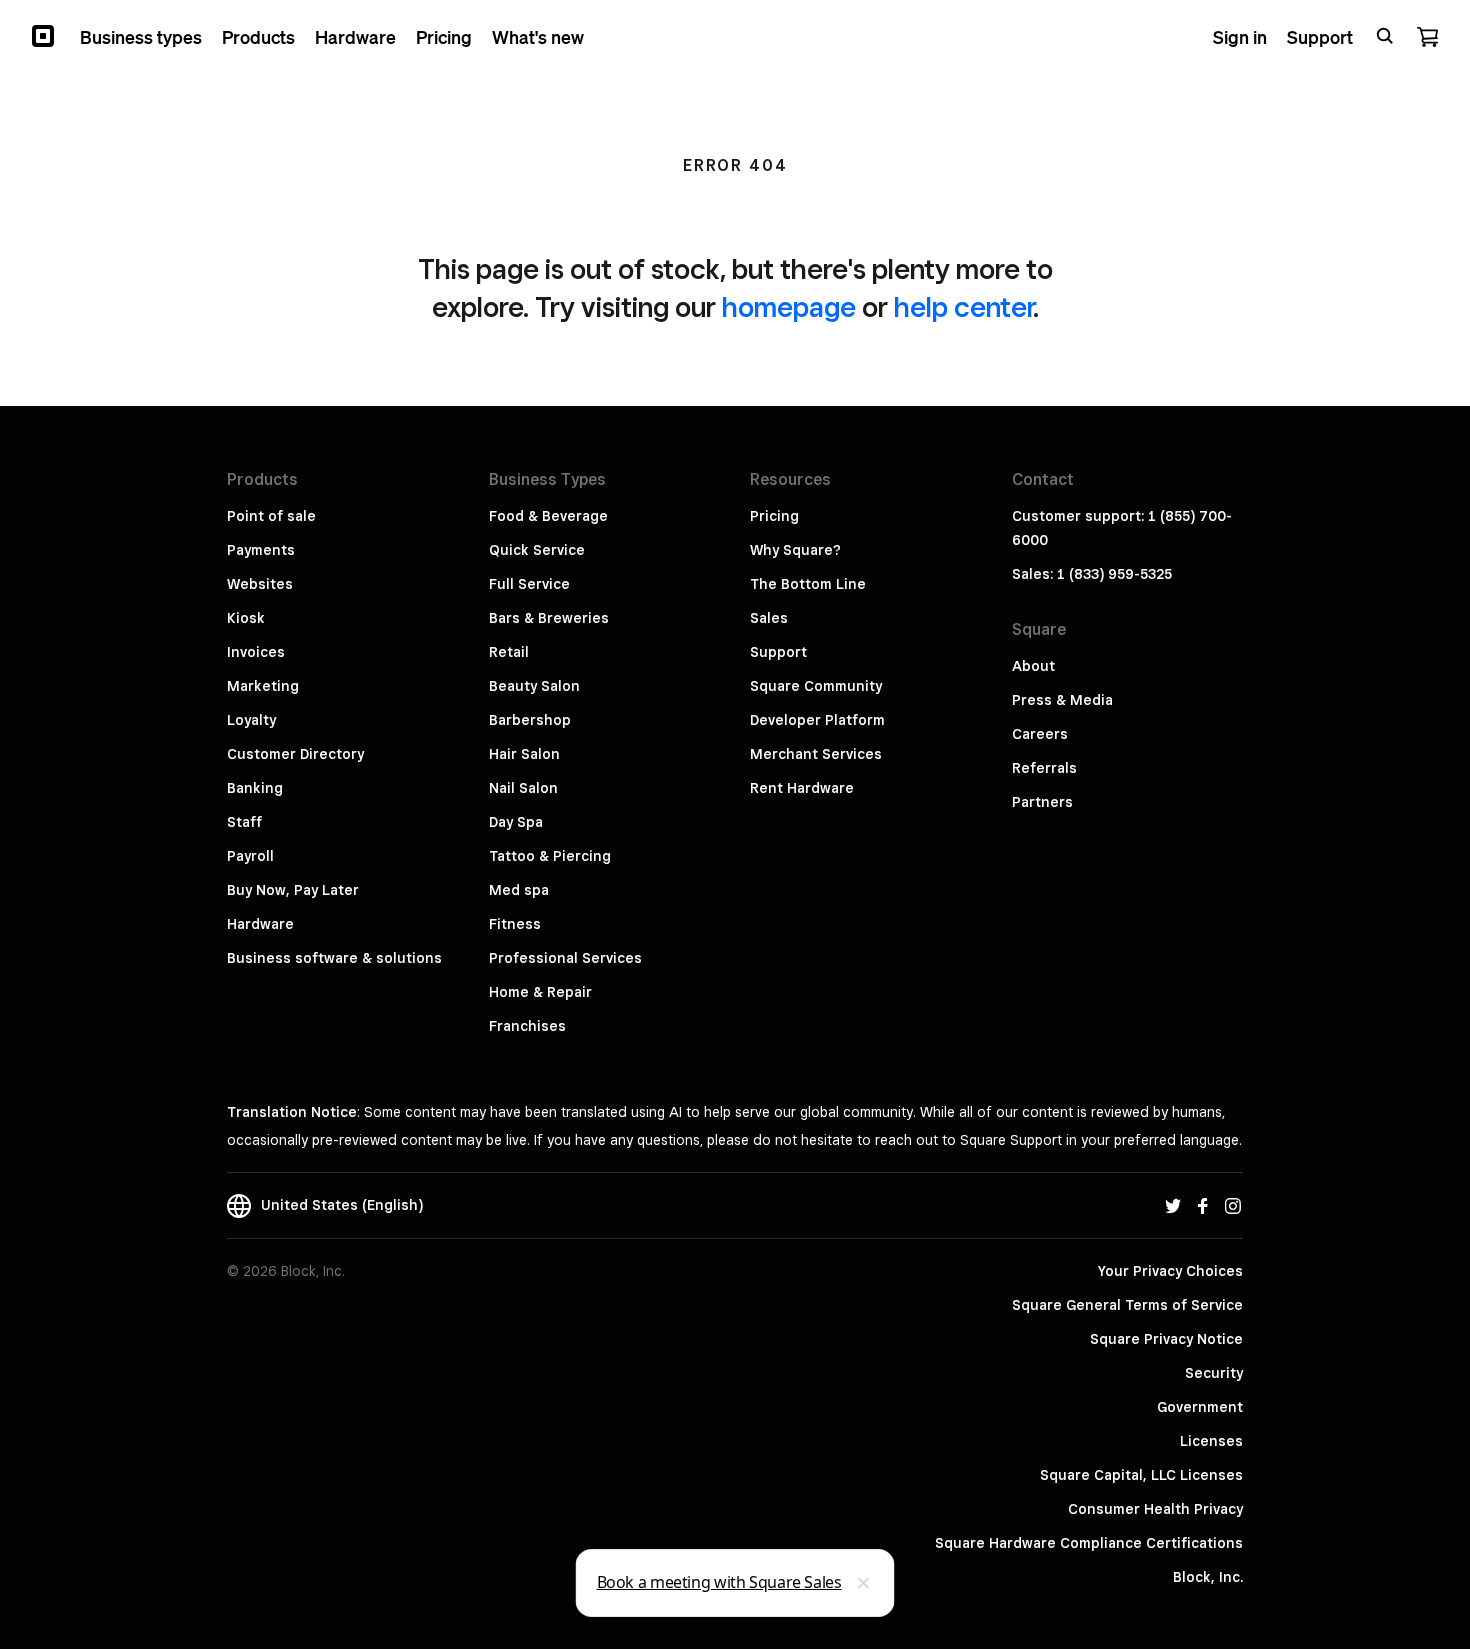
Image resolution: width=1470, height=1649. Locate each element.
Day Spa (516, 822)
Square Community (816, 686)
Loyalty (251, 720)
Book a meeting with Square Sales (719, 1582)
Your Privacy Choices (1170, 1271)
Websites (260, 584)
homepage (789, 306)
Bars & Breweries (549, 618)
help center (963, 306)
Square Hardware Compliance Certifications (1089, 1543)
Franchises (527, 1026)
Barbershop (530, 720)
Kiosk (246, 618)
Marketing (263, 686)
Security (1214, 1373)
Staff (244, 822)
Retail (509, 652)
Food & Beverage (548, 516)
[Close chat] (864, 1583)
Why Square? (795, 550)
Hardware (260, 924)
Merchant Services (816, 754)
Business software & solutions (334, 958)
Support (778, 652)
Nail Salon (523, 788)
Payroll (250, 856)
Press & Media (1062, 700)
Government (1200, 1407)
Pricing (774, 516)
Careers (1040, 734)
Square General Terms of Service (1127, 1305)
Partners (1042, 802)
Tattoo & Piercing (550, 856)
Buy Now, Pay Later (293, 890)
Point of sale (271, 516)
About (1033, 666)
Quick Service (537, 550)
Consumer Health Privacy (1155, 1509)
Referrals (1044, 768)
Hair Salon (524, 754)
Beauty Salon (534, 686)
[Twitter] (1173, 1205)
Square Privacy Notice (1166, 1339)
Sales (769, 618)
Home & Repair (540, 992)
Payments (261, 550)
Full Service (529, 584)
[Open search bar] (1385, 36)
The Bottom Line (808, 584)
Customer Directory (295, 754)
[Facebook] (1203, 1205)
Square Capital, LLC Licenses (1141, 1475)
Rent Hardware (802, 788)
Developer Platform (817, 720)
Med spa (519, 890)
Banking (255, 788)
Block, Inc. (1208, 1577)
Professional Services (565, 958)
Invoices (256, 652)
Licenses (1211, 1441)
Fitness (515, 924)
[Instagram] (1233, 1205)
